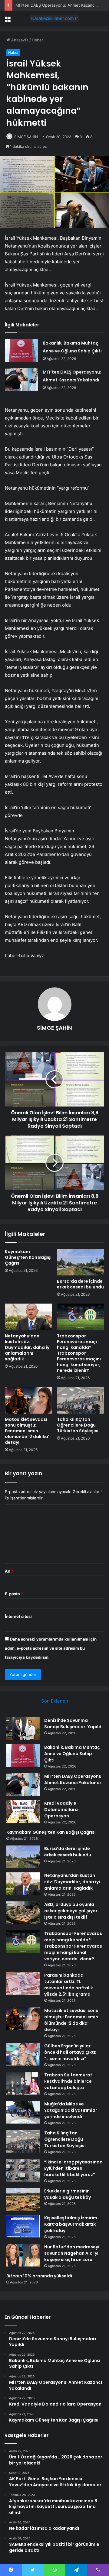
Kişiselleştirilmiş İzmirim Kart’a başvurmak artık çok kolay (71, 2224)
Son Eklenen (55, 1701)
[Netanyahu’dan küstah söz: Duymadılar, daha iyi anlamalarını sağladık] (28, 1317)
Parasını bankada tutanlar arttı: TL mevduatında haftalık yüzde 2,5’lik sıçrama (69, 1985)
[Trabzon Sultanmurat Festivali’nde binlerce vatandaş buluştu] (23, 2083)
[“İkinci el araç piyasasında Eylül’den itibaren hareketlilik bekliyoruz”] (23, 2170)
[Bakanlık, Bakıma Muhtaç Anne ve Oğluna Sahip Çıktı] (21, 350)
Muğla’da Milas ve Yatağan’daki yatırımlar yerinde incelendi (71, 2110)
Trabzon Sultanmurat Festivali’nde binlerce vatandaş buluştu (68, 2081)
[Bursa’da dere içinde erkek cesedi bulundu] (81, 1262)
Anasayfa (19, 40)
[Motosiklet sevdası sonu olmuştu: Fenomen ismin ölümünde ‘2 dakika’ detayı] (28, 1400)
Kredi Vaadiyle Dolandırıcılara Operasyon (61, 1810)
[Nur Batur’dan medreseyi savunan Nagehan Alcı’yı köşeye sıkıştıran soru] (23, 2255)
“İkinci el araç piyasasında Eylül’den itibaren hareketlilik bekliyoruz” (73, 2168)
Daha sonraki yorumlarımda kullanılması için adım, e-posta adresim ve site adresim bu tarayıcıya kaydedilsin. (51, 1648)
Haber (38, 40)
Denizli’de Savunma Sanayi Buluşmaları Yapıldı (73, 1724)
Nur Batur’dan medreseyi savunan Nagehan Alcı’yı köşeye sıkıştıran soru (72, 2253)
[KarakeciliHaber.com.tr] (54, 18)
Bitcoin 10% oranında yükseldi (39, 2276)
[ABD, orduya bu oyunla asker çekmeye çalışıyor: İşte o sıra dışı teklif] (23, 1913)
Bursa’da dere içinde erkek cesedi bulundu (80, 1284)
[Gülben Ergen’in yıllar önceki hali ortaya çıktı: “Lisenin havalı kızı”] (23, 2054)
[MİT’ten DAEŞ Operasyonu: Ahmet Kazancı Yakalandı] (21, 379)
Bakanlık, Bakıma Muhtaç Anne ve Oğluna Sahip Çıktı (72, 1754)
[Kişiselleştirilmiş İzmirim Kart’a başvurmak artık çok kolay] (23, 2226)
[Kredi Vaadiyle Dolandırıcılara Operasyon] (23, 1811)
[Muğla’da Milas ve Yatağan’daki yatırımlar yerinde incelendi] (23, 2112)
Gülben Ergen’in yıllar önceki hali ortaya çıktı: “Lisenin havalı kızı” (70, 2052)
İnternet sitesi (18, 1616)
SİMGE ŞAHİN (26, 137)
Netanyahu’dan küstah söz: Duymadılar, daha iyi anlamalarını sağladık (28, 1347)
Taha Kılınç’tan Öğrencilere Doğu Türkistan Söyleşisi (78, 1425)
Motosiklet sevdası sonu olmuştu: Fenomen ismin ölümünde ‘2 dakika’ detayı (27, 1431)
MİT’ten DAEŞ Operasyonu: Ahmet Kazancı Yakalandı (73, 1779)
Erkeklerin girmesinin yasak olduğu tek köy (68, 2194)
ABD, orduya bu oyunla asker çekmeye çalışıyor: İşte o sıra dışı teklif (71, 1911)
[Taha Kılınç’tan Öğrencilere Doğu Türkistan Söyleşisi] (81, 1400)
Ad (9, 1571)
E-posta (14, 1594)
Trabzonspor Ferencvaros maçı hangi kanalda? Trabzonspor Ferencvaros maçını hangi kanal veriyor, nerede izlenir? (79, 1353)
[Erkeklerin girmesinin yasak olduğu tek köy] (23, 2199)
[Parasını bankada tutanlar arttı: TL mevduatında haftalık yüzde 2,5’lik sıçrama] (23, 1983)
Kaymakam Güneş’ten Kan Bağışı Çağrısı (28, 1257)
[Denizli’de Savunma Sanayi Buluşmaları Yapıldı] (23, 1729)
